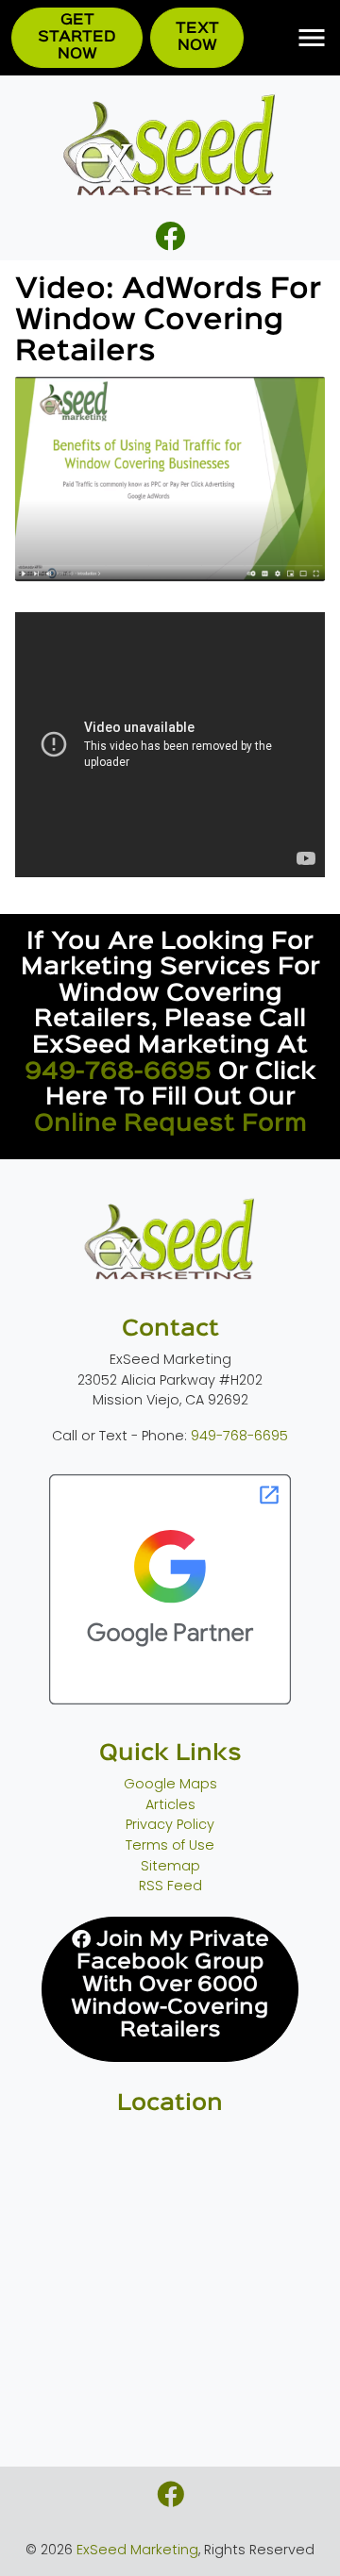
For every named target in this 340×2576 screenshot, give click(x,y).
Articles (170, 1804)
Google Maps (170, 1784)
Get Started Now (77, 37)
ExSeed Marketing (137, 2550)
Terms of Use (170, 1845)
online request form (170, 1124)
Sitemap (170, 1866)
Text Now (197, 37)
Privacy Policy (170, 1824)
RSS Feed (170, 1886)
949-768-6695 (118, 1072)
